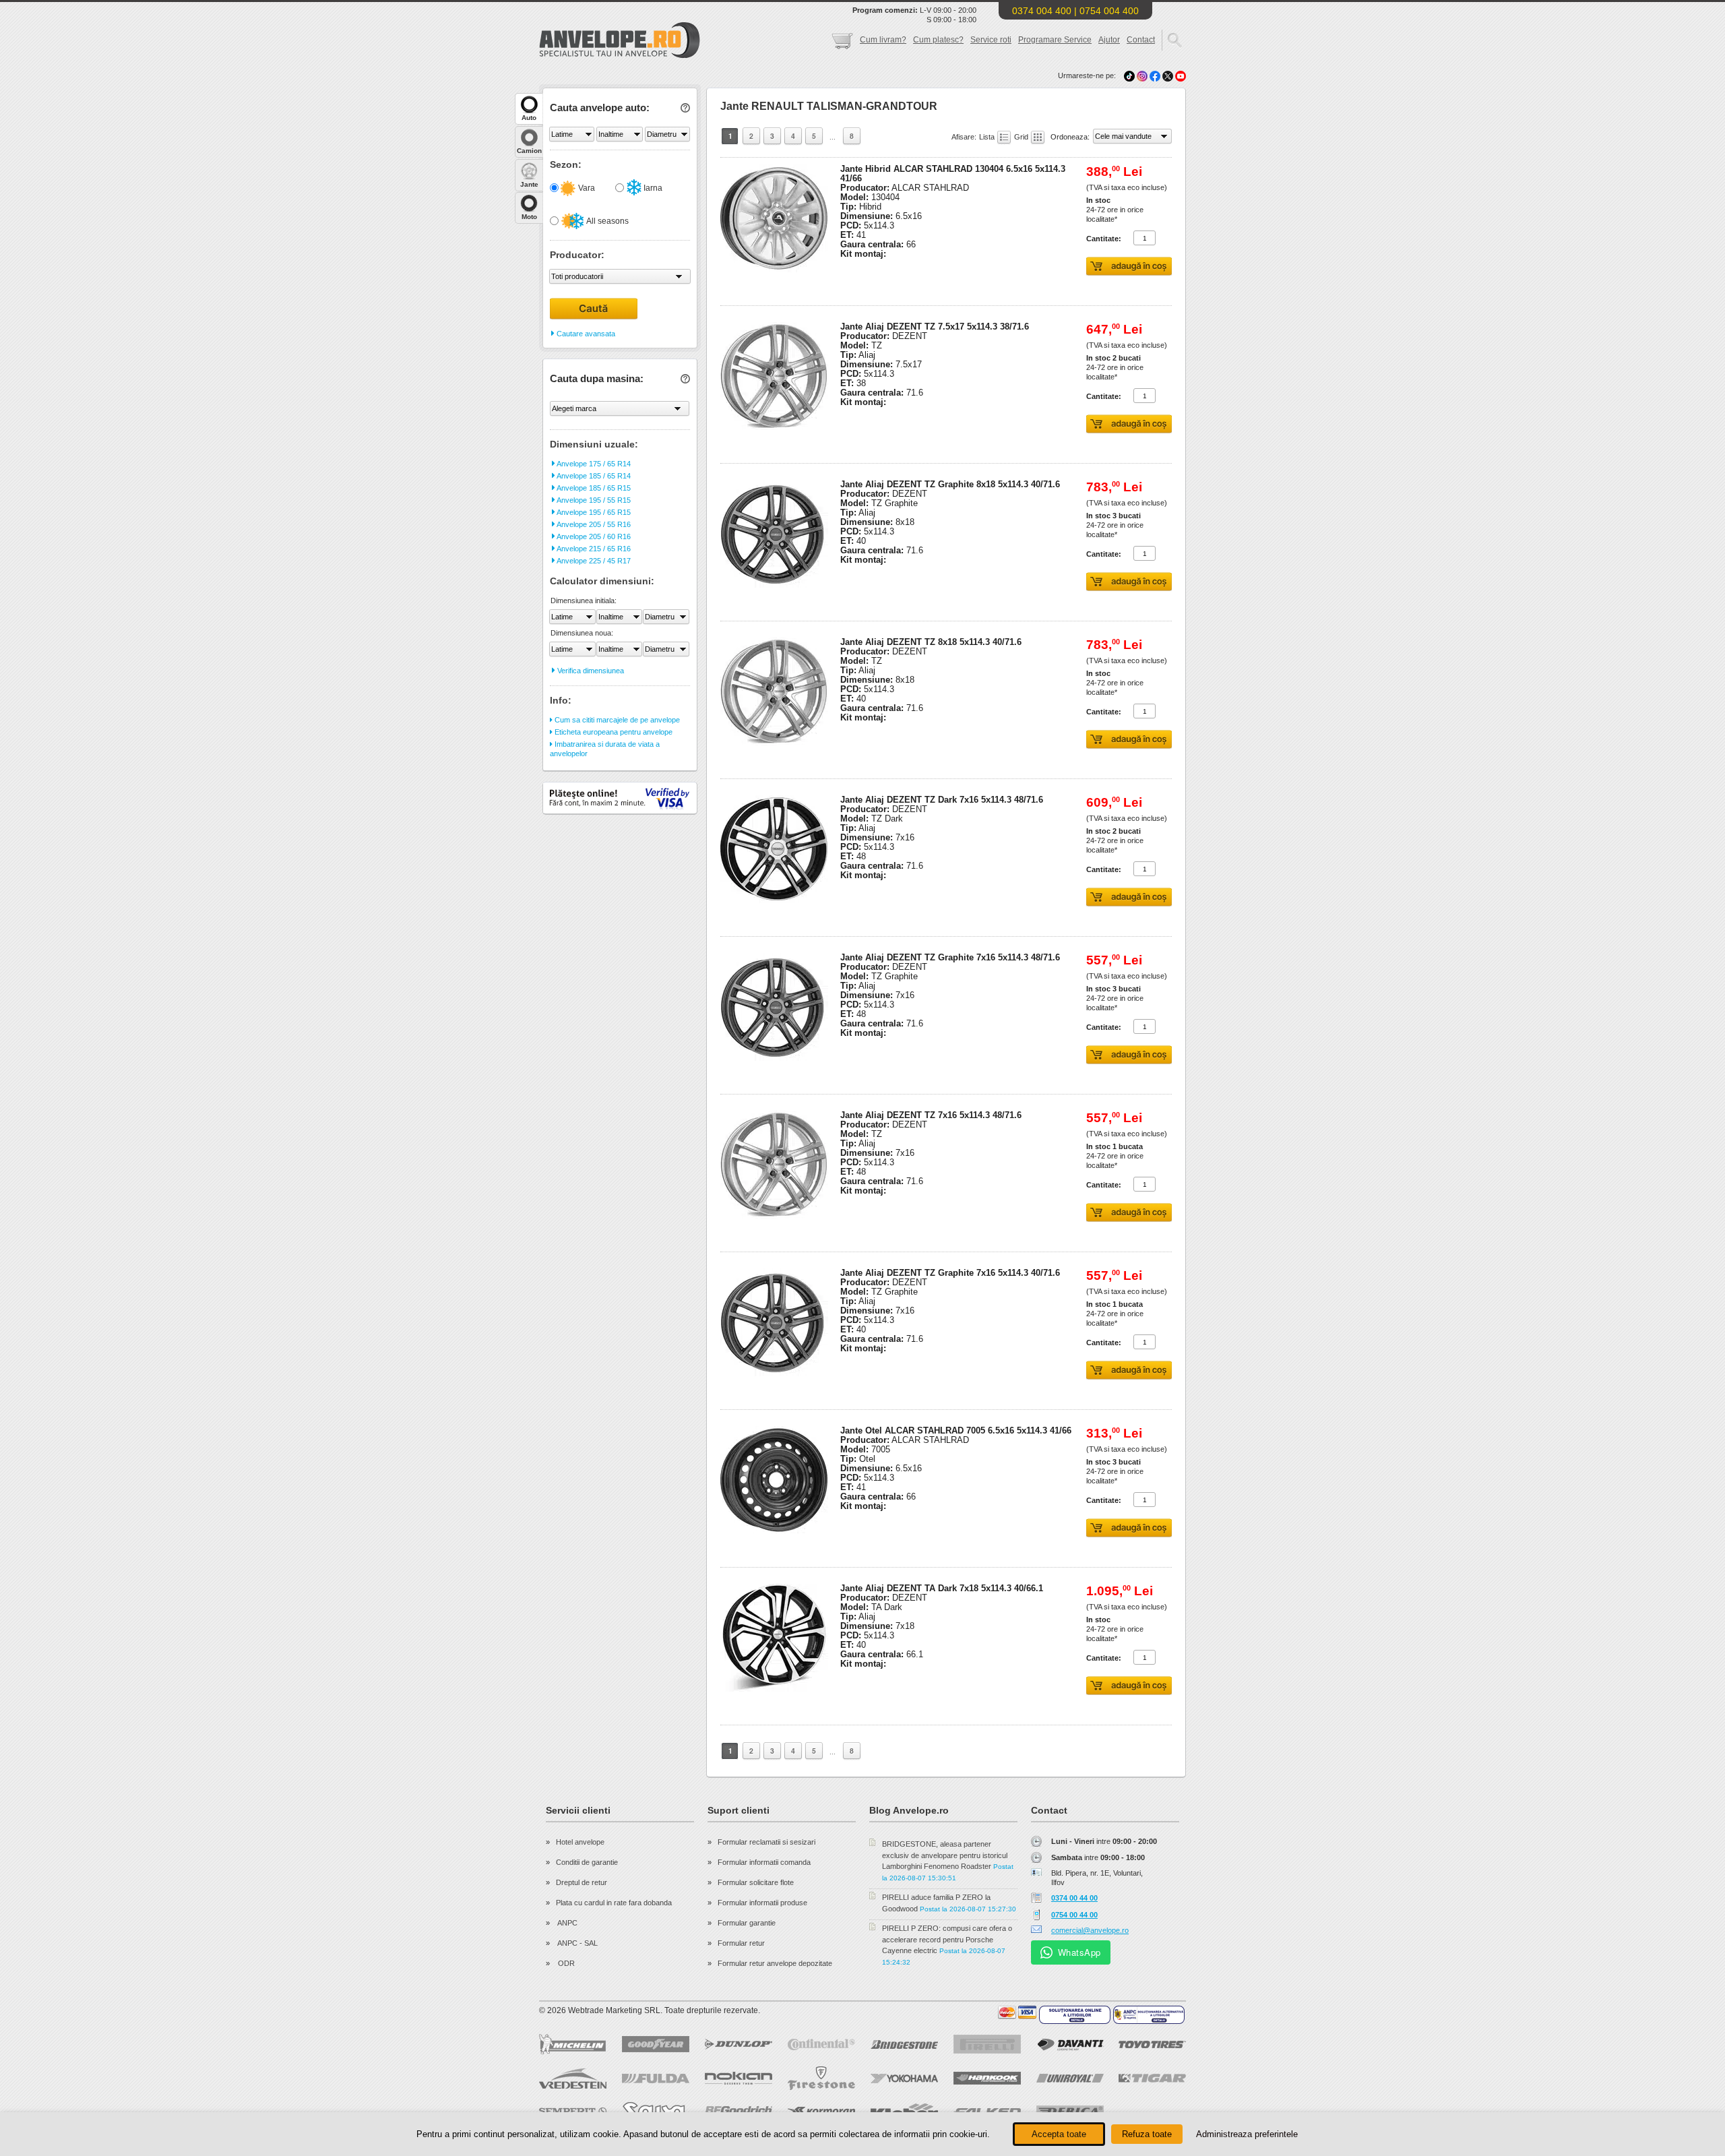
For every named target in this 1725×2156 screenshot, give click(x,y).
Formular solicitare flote (756, 1882)
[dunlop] (739, 2044)
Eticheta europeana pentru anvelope (613, 732)
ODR (565, 1963)
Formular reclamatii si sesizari (766, 1842)
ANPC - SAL (577, 1943)
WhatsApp (1079, 1952)
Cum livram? (883, 40)
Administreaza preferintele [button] (1247, 2134)
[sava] (656, 2111)
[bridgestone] (904, 2044)
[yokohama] (904, 2078)
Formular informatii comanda (764, 1862)
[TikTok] (1129, 75)
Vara (586, 188)
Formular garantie (747, 1923)
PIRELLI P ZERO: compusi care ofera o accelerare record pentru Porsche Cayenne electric (947, 1939)
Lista (988, 137)
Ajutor (1109, 40)
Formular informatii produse (762, 1903)
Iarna (652, 188)
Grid (1022, 137)
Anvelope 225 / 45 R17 (593, 561)
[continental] (821, 2044)
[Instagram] (1143, 75)
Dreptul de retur (582, 1882)
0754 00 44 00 (1074, 1915)
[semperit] (573, 2111)
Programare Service (1055, 40)
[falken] (987, 2112)
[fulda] (656, 2078)
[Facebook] (1155, 75)
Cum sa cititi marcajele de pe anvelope (616, 720)
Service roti (991, 40)
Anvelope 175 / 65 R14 (593, 464)
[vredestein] (573, 2078)
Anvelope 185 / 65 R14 (593, 476)
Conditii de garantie (587, 1862)
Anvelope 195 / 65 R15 (593, 512)
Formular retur (741, 1943)
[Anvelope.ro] (620, 55)
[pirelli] (987, 2044)
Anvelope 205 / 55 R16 (593, 524)
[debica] (1070, 2112)
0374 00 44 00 (1074, 1898)
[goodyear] (656, 2044)
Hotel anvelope (580, 1842)
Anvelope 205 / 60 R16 (593, 536)
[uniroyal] (1070, 2078)
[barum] (1152, 2112)
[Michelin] (573, 2044)
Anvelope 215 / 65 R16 (593, 549)
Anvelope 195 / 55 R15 (593, 500)
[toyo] (1152, 2044)
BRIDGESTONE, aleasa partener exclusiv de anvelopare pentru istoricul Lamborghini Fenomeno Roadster (945, 1855)
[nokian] (739, 2078)
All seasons (607, 221)
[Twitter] (1169, 75)
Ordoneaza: (1071, 137)
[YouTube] (1181, 75)
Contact (1141, 40)
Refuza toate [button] (1147, 2134)
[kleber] (904, 2112)
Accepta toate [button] (1059, 2134)
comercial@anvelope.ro (1090, 1930)
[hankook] (987, 2078)
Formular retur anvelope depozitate (775, 1963)
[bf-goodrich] (739, 2112)
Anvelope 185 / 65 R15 (593, 488)
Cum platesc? (938, 40)
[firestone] (821, 2078)
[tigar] (1152, 2078)
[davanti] (1070, 2044)
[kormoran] (821, 2112)
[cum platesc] (1017, 2012)
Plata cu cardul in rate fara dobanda (614, 1903)
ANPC (567, 1923)
